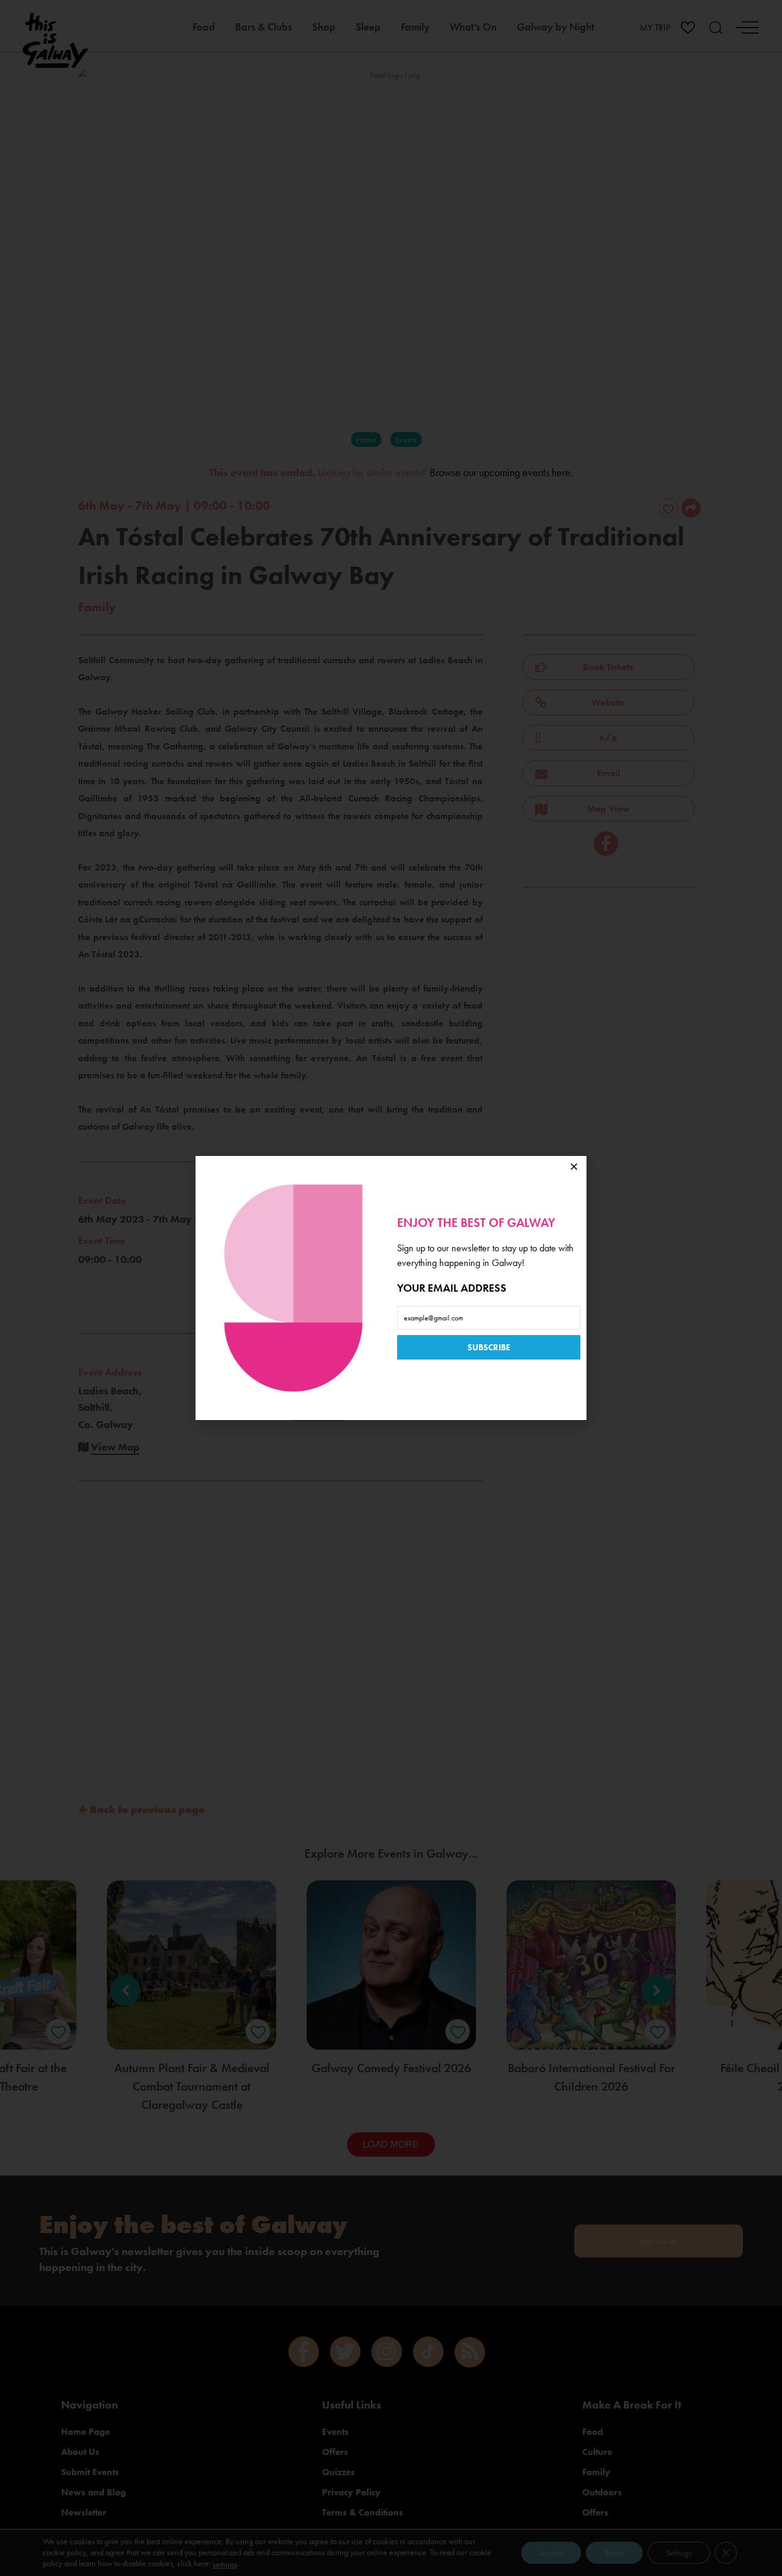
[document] (391, 1288)
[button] (574, 1167)
